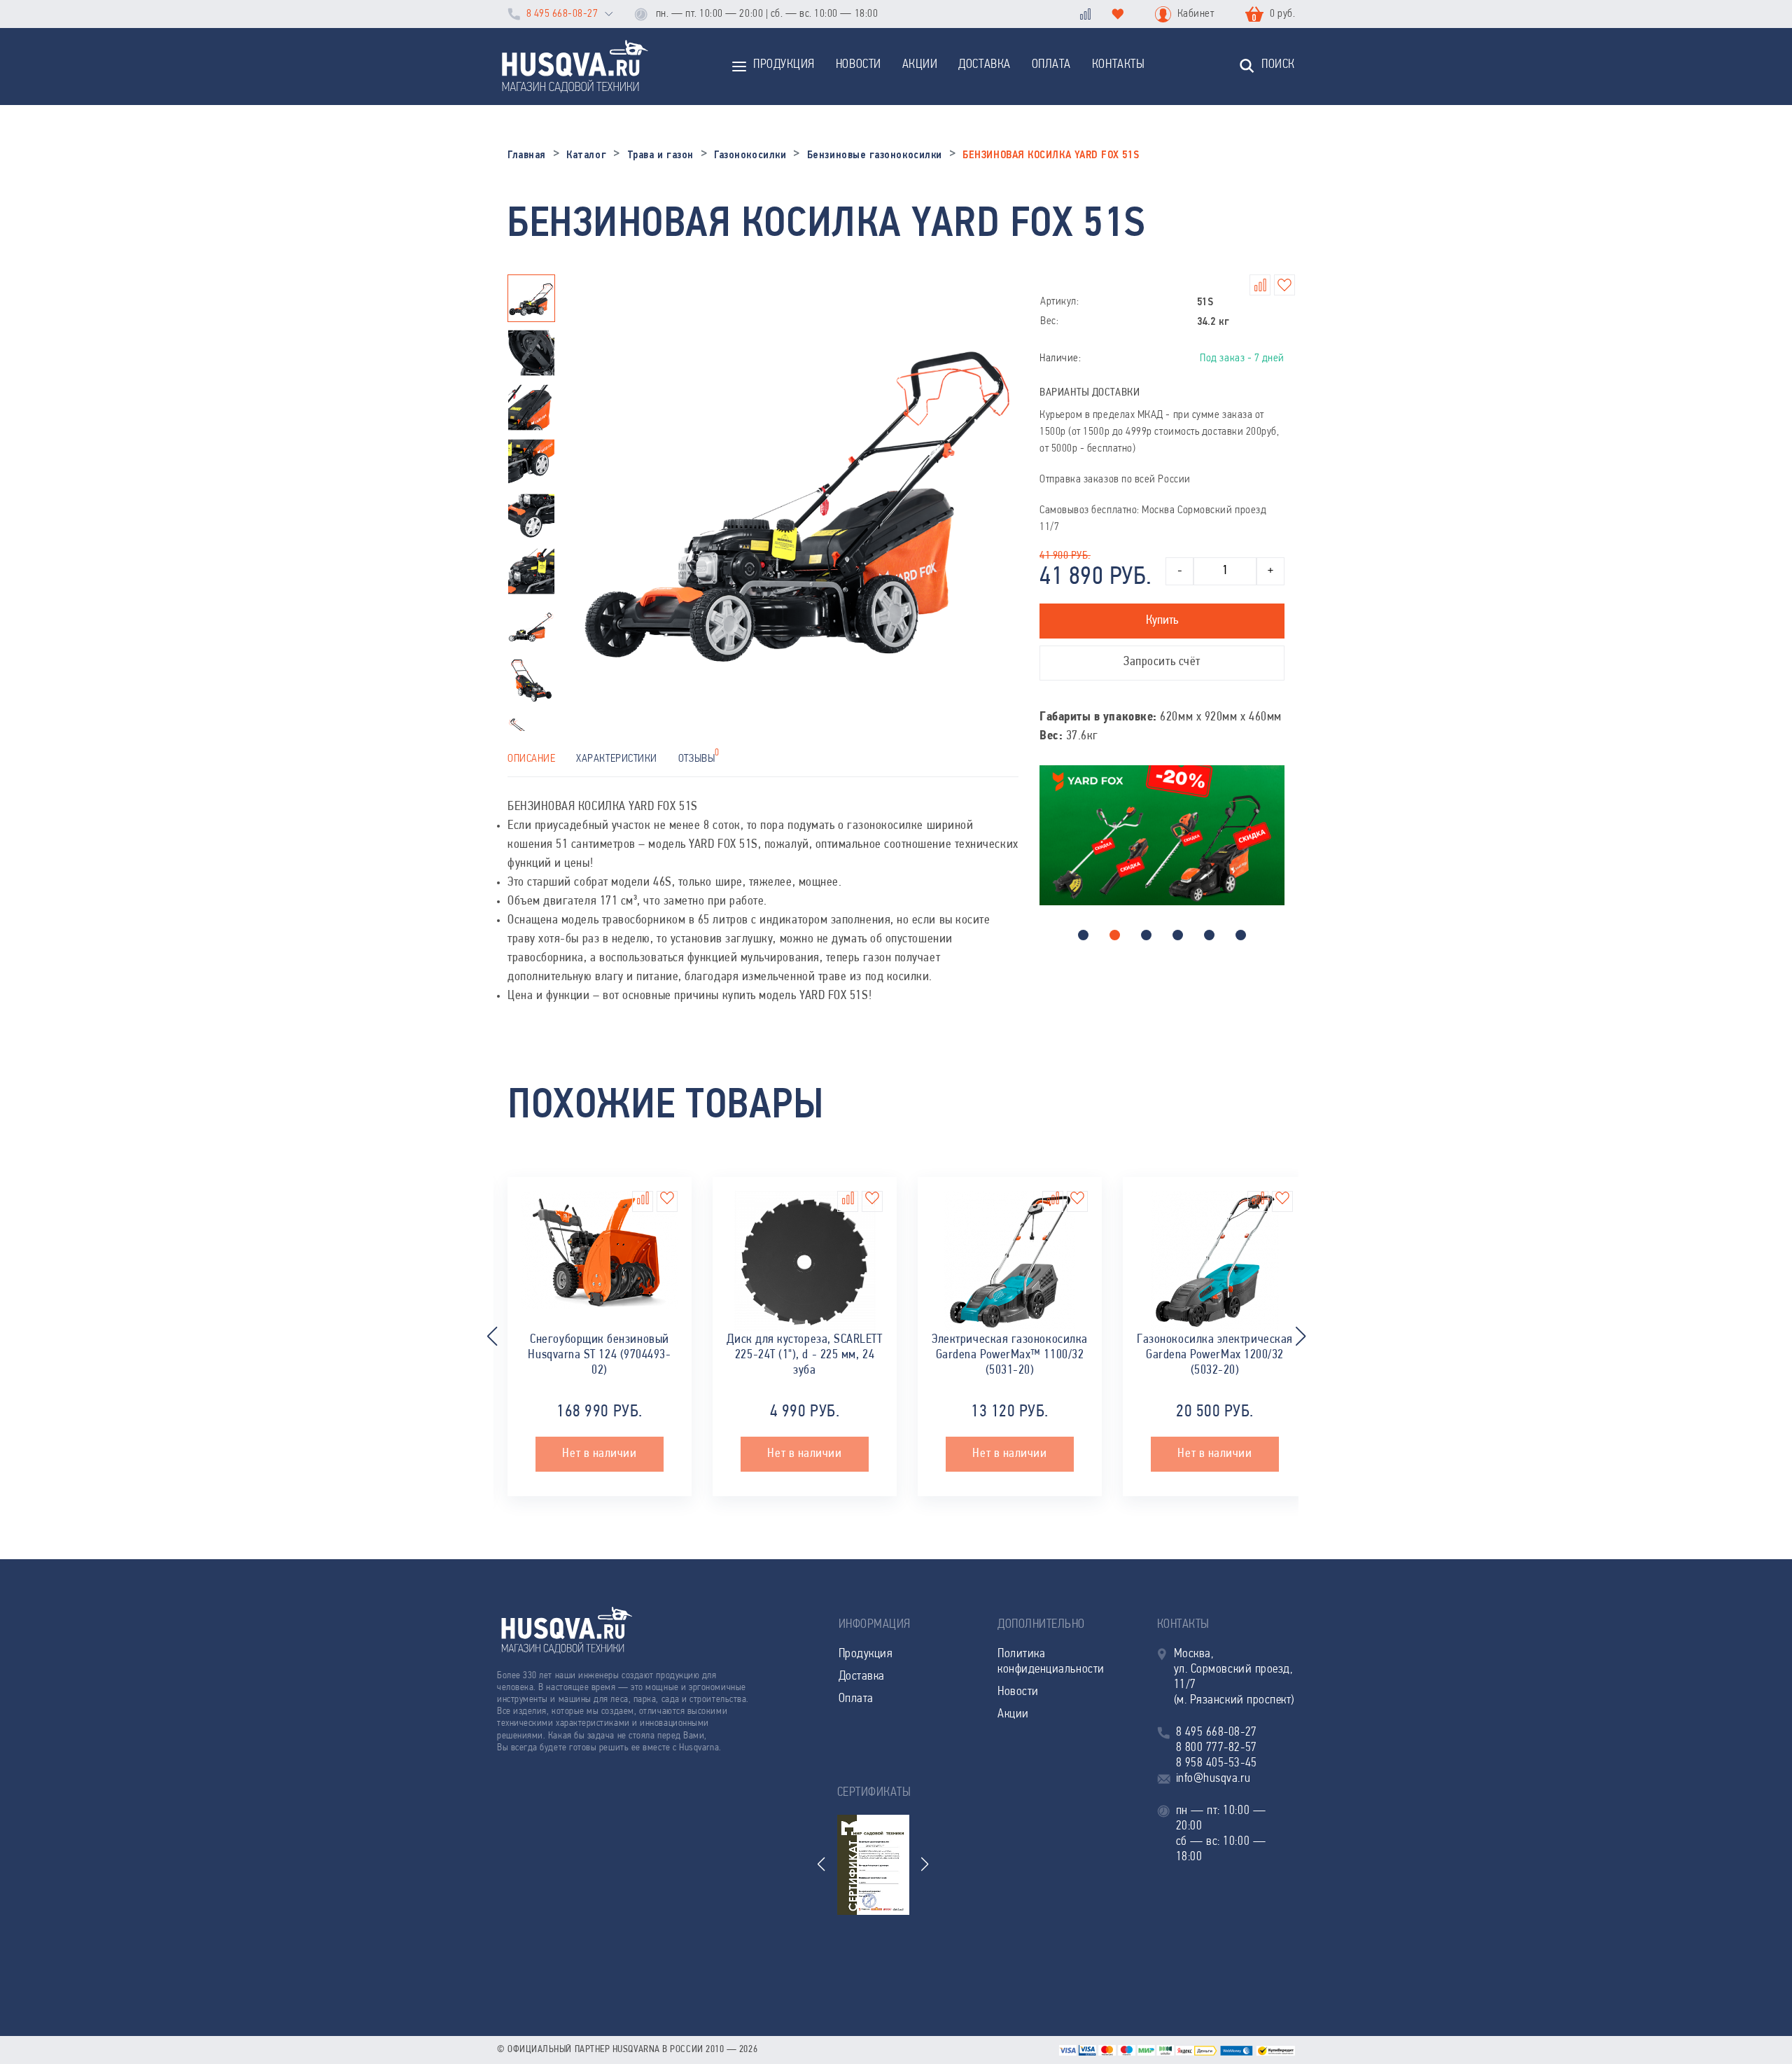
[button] (1083, 935)
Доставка (984, 65)
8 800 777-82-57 (1217, 1748)
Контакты (1118, 65)
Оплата (1051, 65)
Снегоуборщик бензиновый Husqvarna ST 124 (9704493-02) (599, 1355)
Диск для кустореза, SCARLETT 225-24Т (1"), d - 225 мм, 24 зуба (804, 1355)
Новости (859, 65)
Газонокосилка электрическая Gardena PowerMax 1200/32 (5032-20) (1215, 1355)
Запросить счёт (1162, 662)
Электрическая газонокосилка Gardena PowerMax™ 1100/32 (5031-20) (1010, 1355)
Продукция (784, 65)
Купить (1162, 621)
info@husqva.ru (1213, 1779)
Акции (920, 65)
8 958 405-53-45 (1217, 1764)
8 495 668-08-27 (562, 14)
